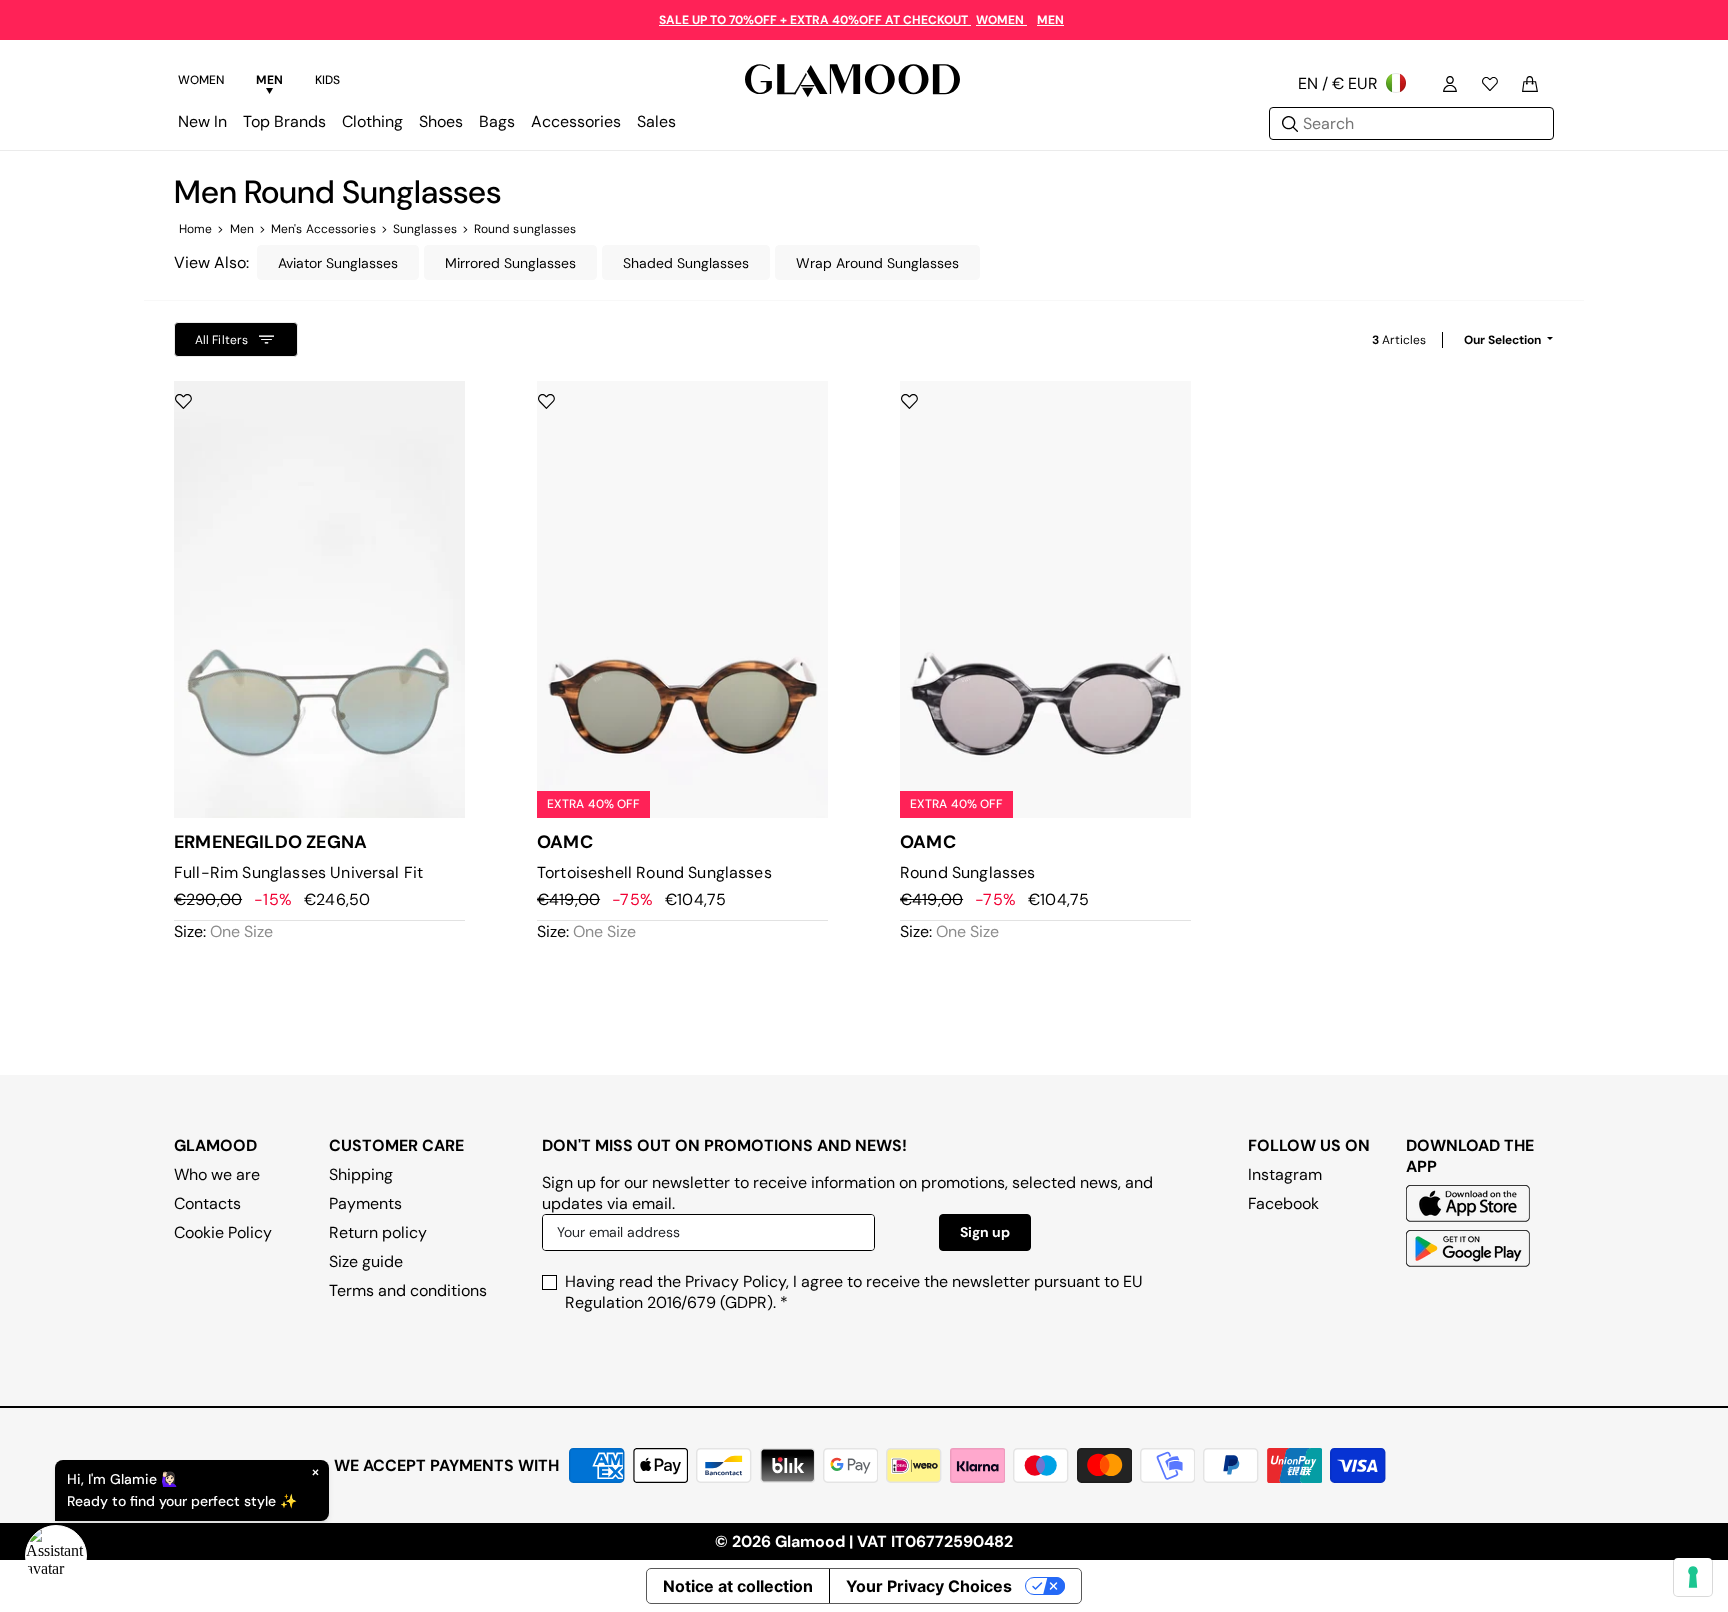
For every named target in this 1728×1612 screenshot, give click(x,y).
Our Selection (1504, 340)
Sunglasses (425, 229)
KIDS (327, 80)
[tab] (201, 83)
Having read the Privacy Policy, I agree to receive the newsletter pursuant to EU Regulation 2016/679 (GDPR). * (854, 1292)
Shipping (361, 1174)
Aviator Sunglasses (338, 263)
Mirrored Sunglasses (510, 263)
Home (195, 229)
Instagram (1285, 1174)
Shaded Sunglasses (686, 263)
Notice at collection (738, 1586)
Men (242, 229)
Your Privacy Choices (929, 1586)
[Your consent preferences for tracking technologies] (1693, 1577)
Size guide (366, 1261)
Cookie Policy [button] (223, 1232)
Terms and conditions (408, 1290)
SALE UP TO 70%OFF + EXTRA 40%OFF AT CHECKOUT (815, 20)
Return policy (378, 1232)
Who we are (217, 1174)
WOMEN (1001, 20)
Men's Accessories (323, 229)
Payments (365, 1203)
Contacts (207, 1203)
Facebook (1283, 1203)
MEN (1050, 20)
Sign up (985, 1232)
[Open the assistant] (56, 1556)
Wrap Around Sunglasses (877, 263)
